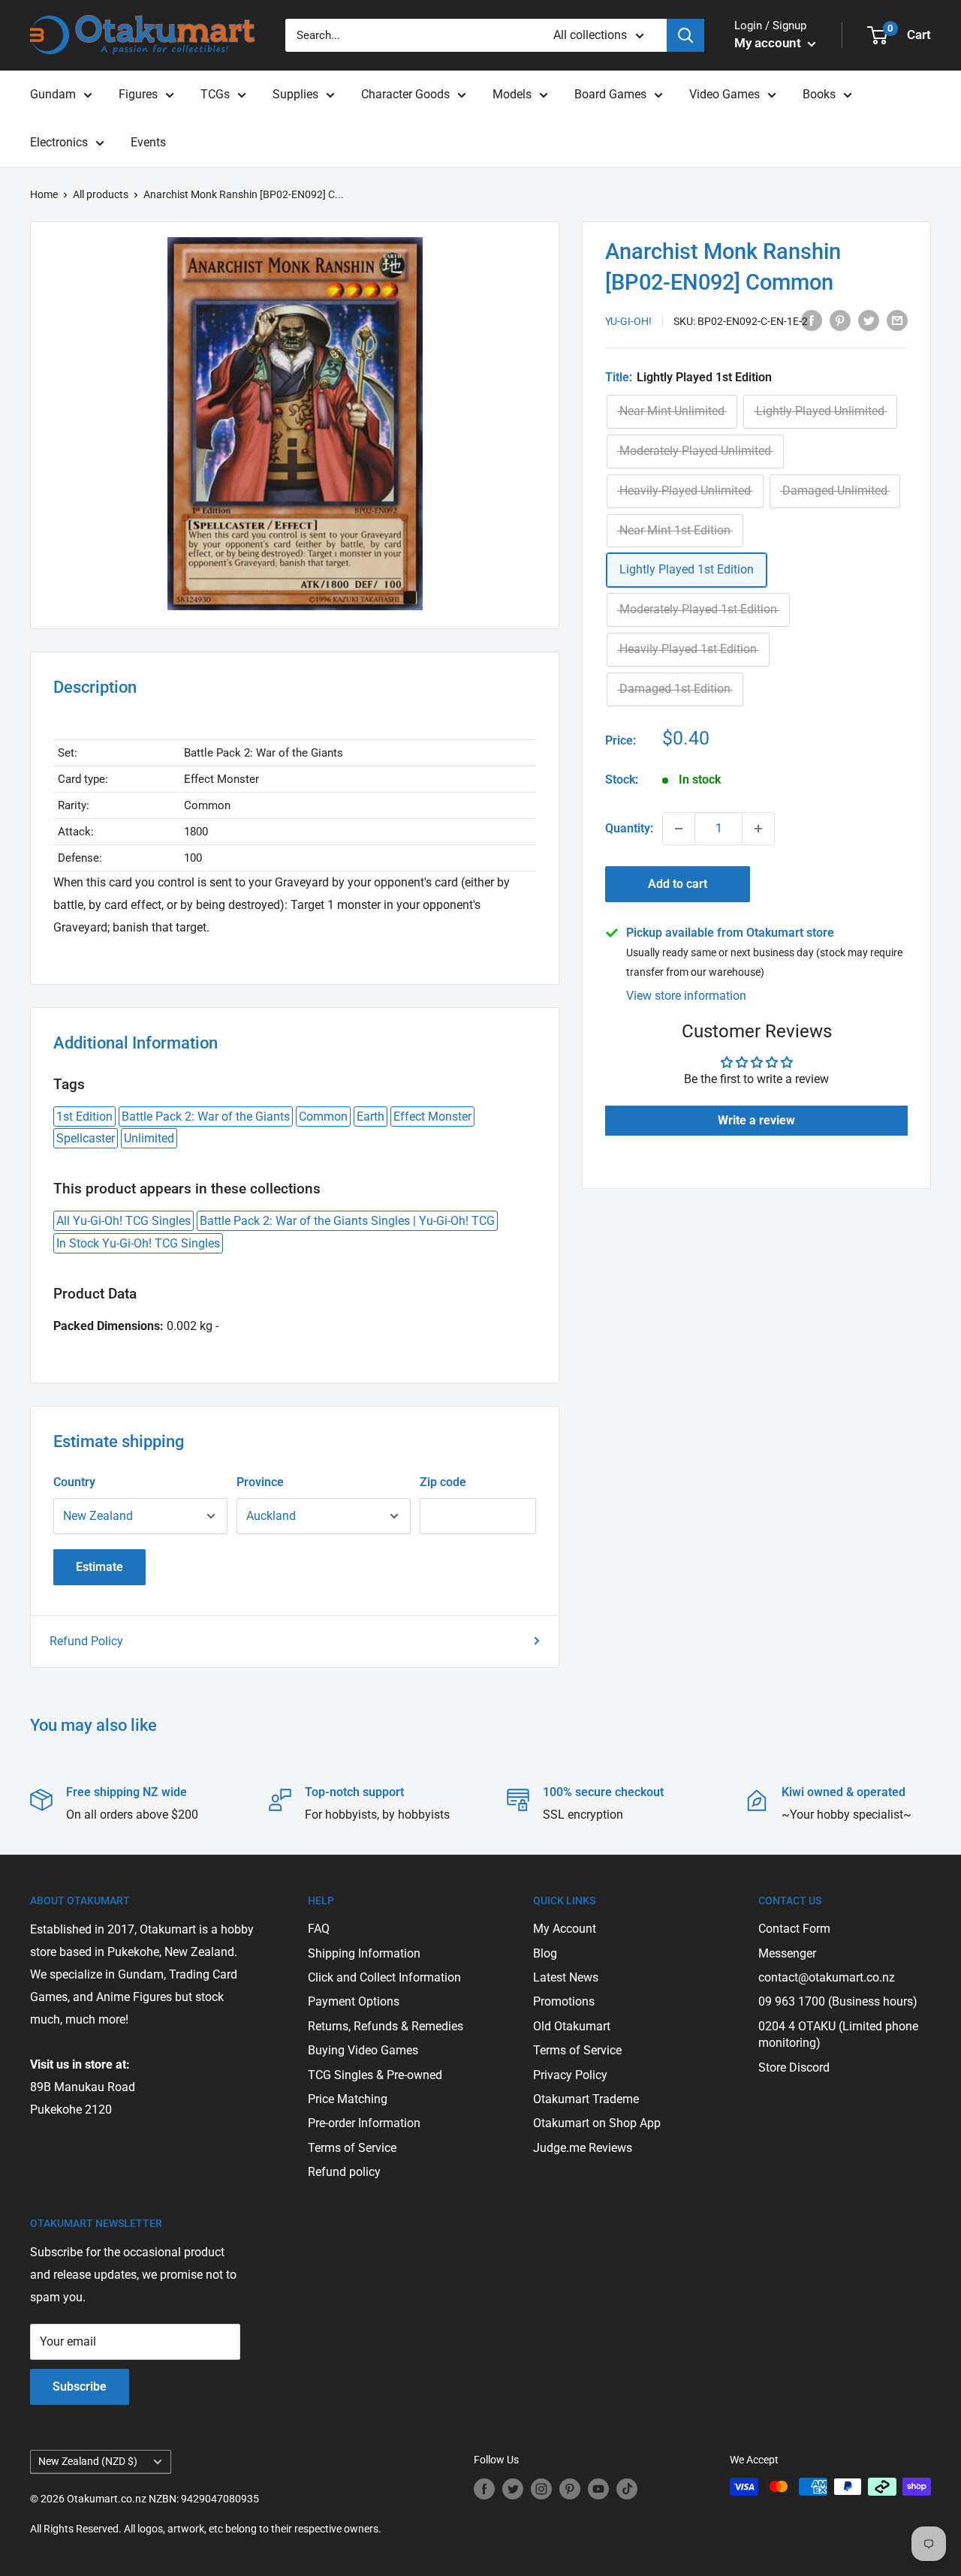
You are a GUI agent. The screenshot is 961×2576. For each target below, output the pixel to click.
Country (74, 1482)
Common (323, 1116)
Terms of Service (352, 2148)
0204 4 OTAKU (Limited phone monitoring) (838, 2034)
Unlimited (149, 1138)
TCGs (215, 94)
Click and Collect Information (384, 1977)
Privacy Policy (570, 2075)
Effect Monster (432, 1116)
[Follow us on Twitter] (513, 2488)
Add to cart (678, 884)
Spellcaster (86, 1138)
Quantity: (629, 828)
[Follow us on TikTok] (627, 2488)
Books (819, 94)
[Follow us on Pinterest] (570, 2488)
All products (101, 194)
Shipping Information (364, 1953)
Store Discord (794, 2067)
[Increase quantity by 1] (758, 829)
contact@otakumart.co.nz (827, 1977)
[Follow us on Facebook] (484, 2488)
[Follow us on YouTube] (598, 2488)
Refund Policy (86, 1641)
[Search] (685, 35)
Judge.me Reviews (583, 2148)
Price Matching (348, 2099)
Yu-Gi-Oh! (628, 321)
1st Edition (84, 1116)
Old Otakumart (572, 2026)
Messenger (787, 1953)
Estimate (99, 1567)
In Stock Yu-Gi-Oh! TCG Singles (138, 1243)
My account (769, 43)
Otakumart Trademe (586, 2099)
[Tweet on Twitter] (869, 320)
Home (44, 194)
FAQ (319, 1929)
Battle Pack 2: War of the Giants (206, 1116)
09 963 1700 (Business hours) (838, 2001)
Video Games (725, 94)
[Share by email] (897, 320)
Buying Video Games (363, 2050)
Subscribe (80, 2386)
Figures (138, 94)
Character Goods (405, 94)
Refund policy (344, 2172)
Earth (371, 1116)
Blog (545, 1953)
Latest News (566, 1977)
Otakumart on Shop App (597, 2123)
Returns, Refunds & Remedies (386, 2026)
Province (260, 1482)
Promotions (564, 2001)
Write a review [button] (756, 1120)
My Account (565, 1929)
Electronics (59, 142)
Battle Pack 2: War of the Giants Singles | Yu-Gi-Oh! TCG (347, 1221)
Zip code (443, 1482)
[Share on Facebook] (812, 320)
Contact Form (794, 1929)
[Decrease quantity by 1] (679, 829)
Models (512, 94)
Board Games (610, 94)
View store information (686, 996)
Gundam (53, 94)
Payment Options (354, 2001)
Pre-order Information (364, 2123)
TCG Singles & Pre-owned (375, 2075)
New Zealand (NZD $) (88, 2461)
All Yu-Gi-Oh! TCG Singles (124, 1221)
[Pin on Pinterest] (840, 320)
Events (148, 142)
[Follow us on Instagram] (541, 2488)
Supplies (295, 94)
